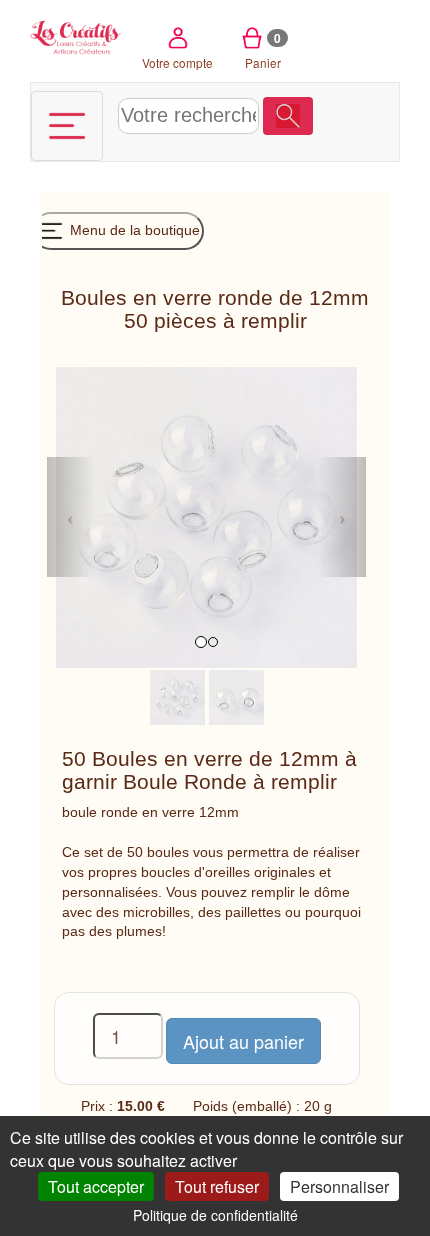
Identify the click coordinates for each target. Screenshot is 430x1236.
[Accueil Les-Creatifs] (76, 35)
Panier (263, 50)
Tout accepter (96, 1186)
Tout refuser (217, 1186)
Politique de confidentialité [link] (215, 1215)
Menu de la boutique (133, 230)
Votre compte (177, 62)
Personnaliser (339, 1186)
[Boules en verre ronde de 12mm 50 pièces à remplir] (177, 696)
